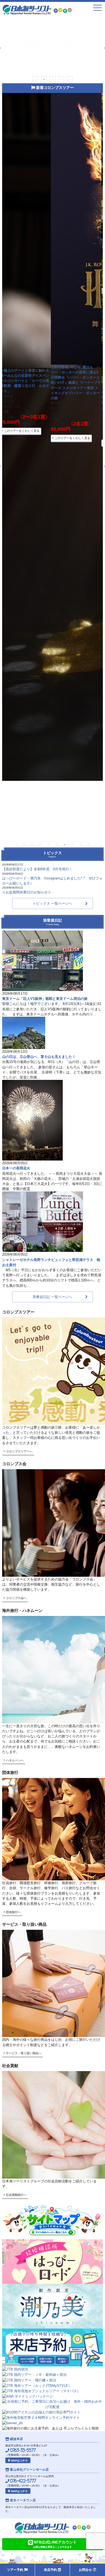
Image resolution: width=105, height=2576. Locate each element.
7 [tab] (65, 844)
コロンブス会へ (16, 1598)
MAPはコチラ (19, 2461)
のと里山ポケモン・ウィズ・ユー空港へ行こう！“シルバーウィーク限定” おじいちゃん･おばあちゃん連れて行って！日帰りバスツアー (27, 407)
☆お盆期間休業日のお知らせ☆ (27, 892)
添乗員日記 (52, 922)
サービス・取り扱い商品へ (23, 2053)
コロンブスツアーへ (19, 1451)
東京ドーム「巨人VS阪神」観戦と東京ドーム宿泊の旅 (45, 999)
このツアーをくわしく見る (23, 452)
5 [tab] (70, 79)
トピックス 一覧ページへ (52, 903)
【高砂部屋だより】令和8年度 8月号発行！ (37, 869)
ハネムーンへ (14, 1760)
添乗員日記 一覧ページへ (52, 1297)
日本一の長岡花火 (16, 1168)
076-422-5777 (22, 2481)
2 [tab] (44, 79)
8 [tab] (73, 844)
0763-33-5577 (22, 2450)
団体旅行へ (13, 1912)
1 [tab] (35, 79)
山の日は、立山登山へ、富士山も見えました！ (39, 1057)
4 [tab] (61, 79)
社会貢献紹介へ (16, 2195)
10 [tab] (89, 844)
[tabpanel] (53, 45)
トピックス (52, 854)
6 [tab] (57, 844)
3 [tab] (52, 79)
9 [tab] (81, 844)
